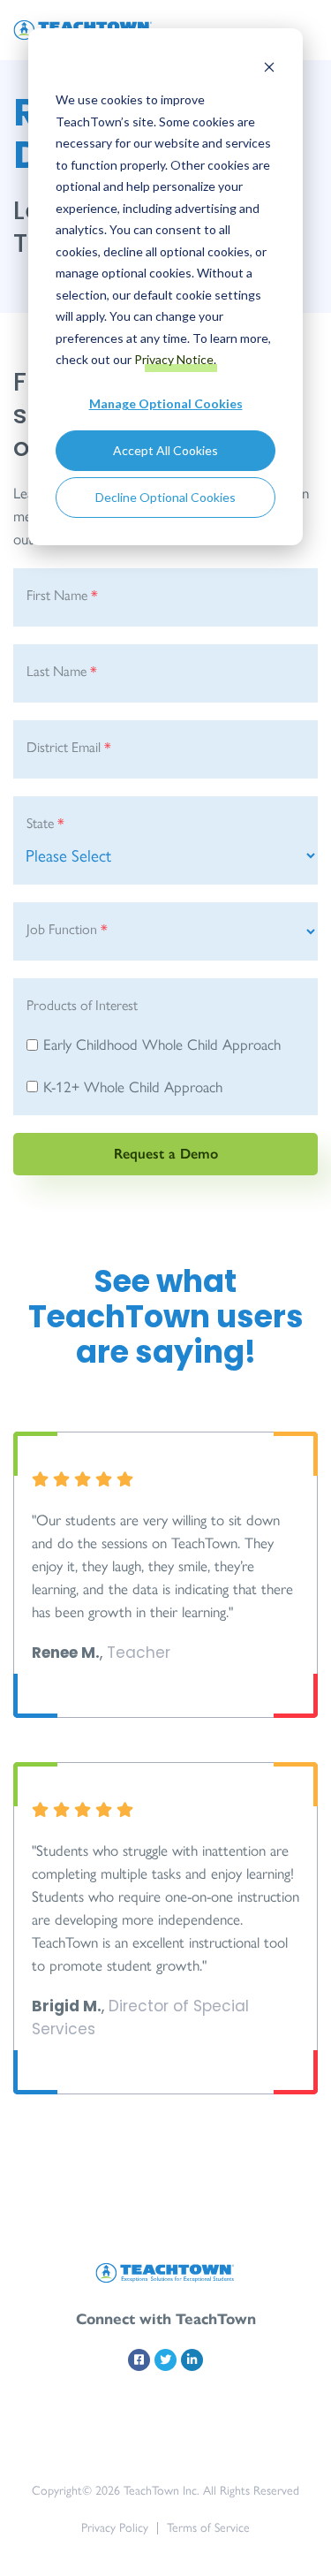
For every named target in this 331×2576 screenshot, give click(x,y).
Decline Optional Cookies (165, 497)
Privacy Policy (115, 2528)
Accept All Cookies (165, 450)
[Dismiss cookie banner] (269, 67)
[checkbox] (165, 1068)
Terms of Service (208, 2528)
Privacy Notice (174, 359)
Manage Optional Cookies (166, 403)
